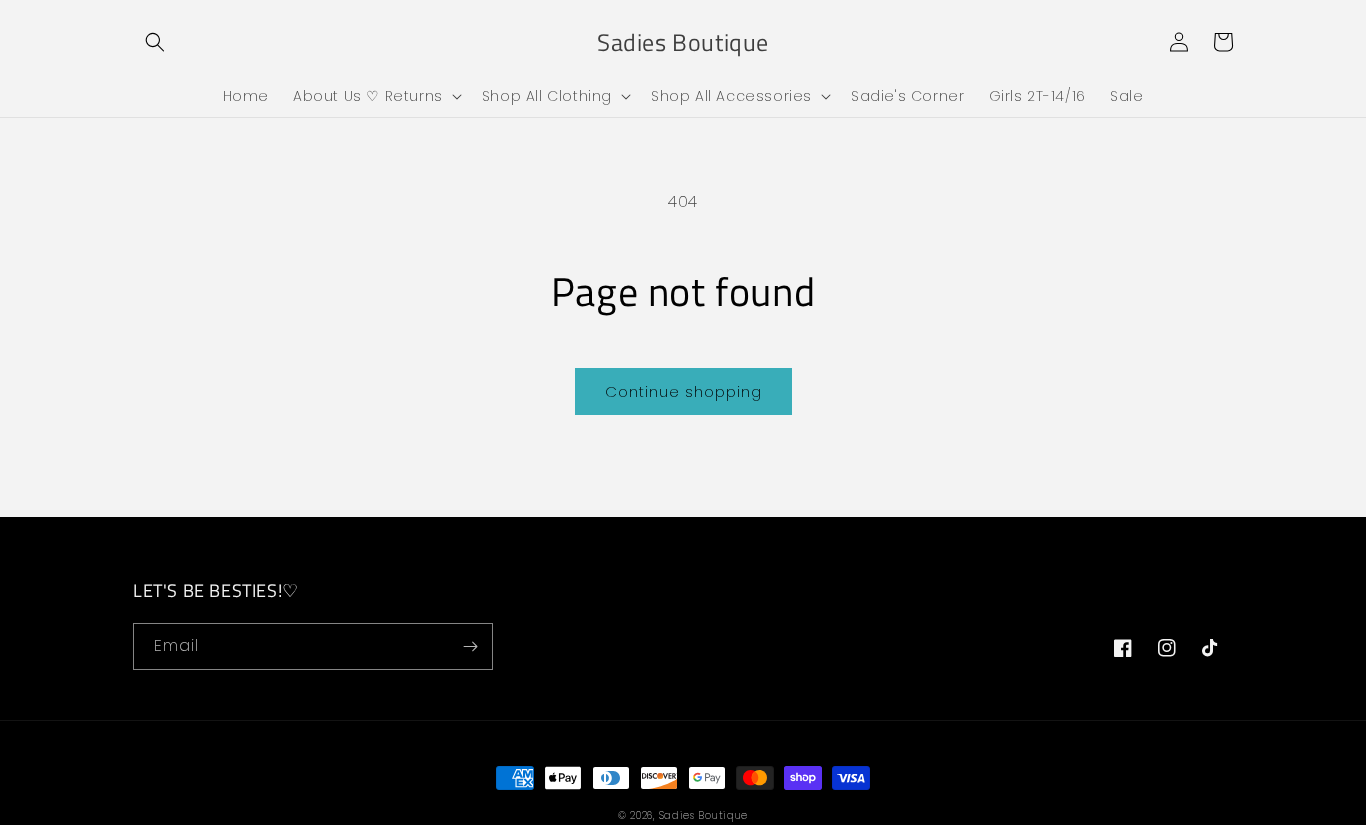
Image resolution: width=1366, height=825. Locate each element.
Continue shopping (683, 391)
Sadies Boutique (704, 815)
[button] (155, 42)
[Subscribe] (470, 646)
